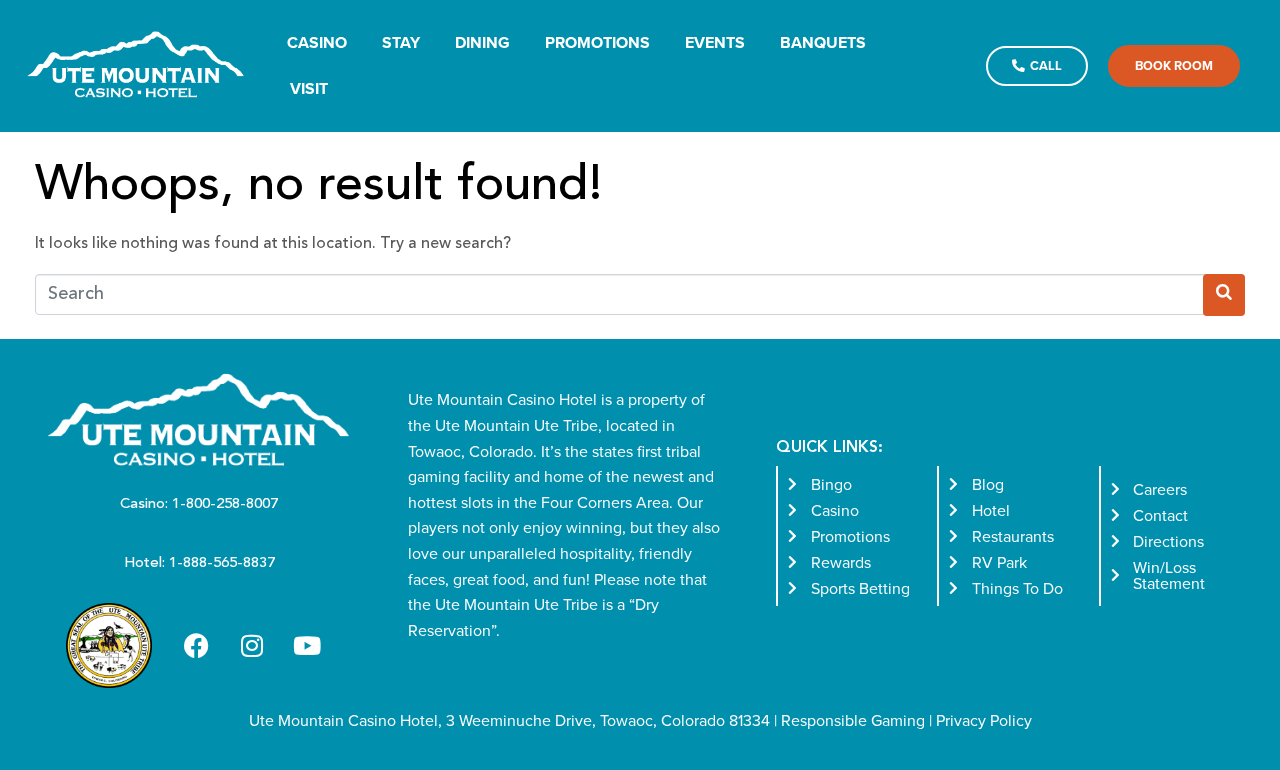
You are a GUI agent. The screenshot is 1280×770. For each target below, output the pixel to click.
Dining (482, 42)
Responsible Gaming (853, 720)
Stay (401, 42)
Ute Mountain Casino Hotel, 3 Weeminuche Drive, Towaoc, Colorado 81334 (509, 720)
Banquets (823, 42)
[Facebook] (197, 646)
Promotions (597, 42)
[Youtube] (307, 646)
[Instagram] (252, 646)
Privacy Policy (984, 720)
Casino (317, 42)
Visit (309, 88)
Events (715, 42)
